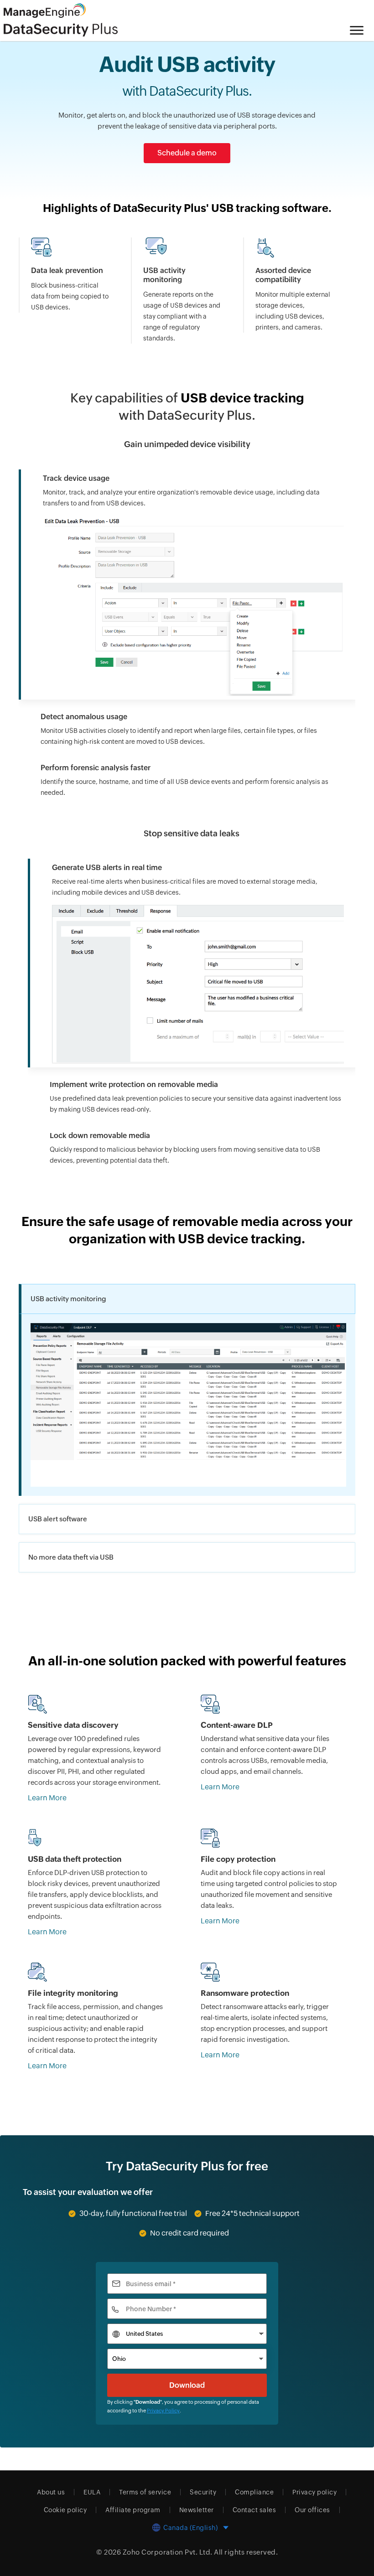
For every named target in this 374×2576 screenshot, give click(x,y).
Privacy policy (314, 2492)
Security (203, 2492)
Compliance (254, 2492)
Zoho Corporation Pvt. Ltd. (168, 2552)
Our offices (312, 2510)
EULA (92, 2492)
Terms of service (145, 2492)
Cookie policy (65, 2510)
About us (51, 2492)
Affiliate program (133, 2510)
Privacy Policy (163, 2411)
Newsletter (197, 2510)
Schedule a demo (187, 153)
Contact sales (255, 2510)
